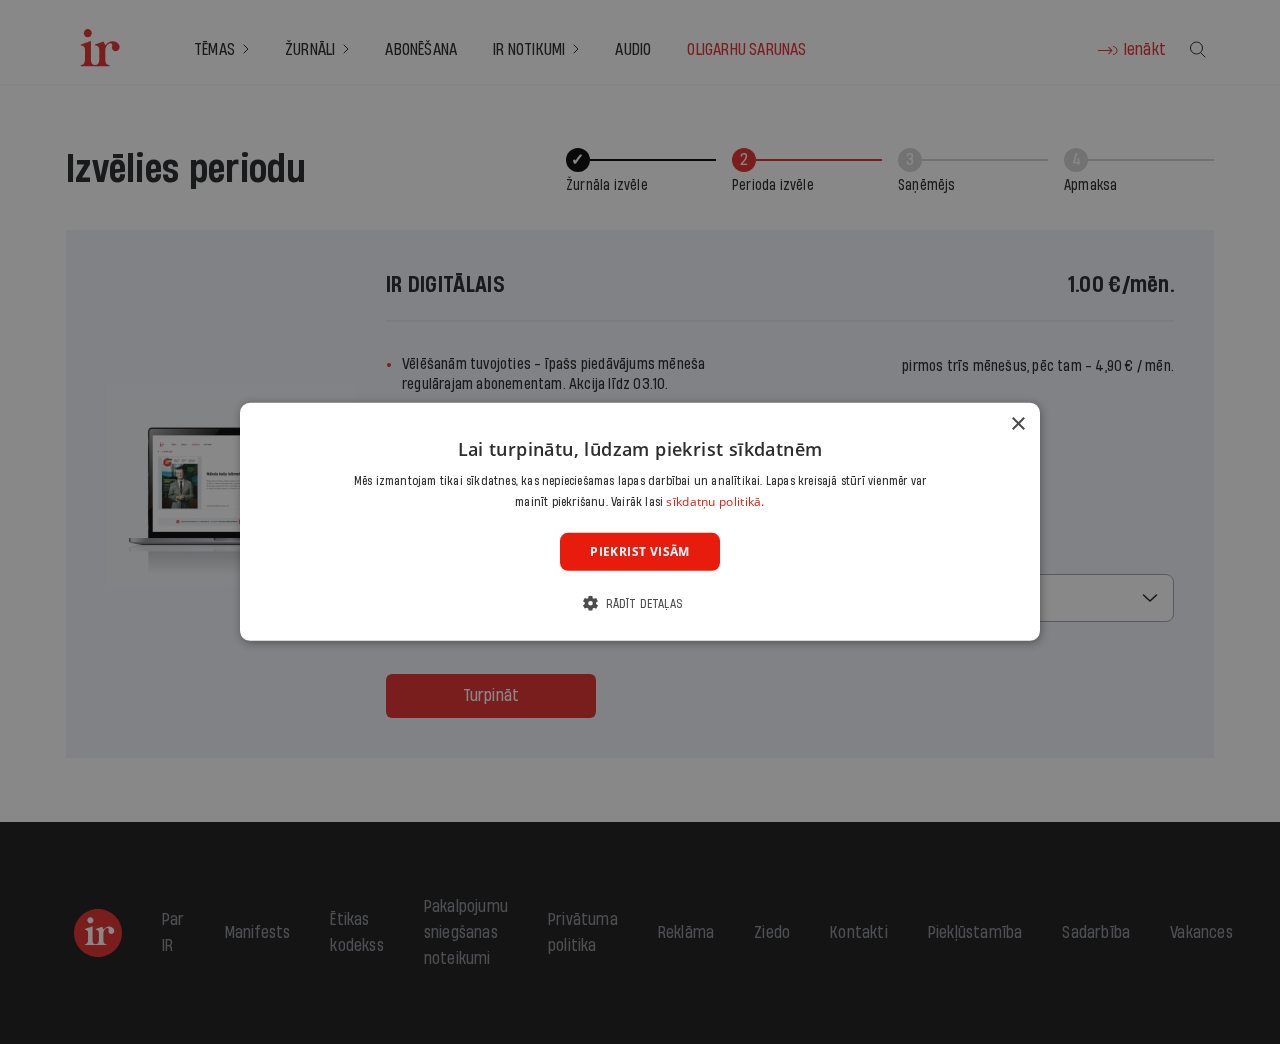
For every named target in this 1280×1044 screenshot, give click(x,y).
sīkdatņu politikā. (715, 501)
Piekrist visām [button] (640, 551)
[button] (640, 603)
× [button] (1017, 424)
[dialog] (640, 522)
